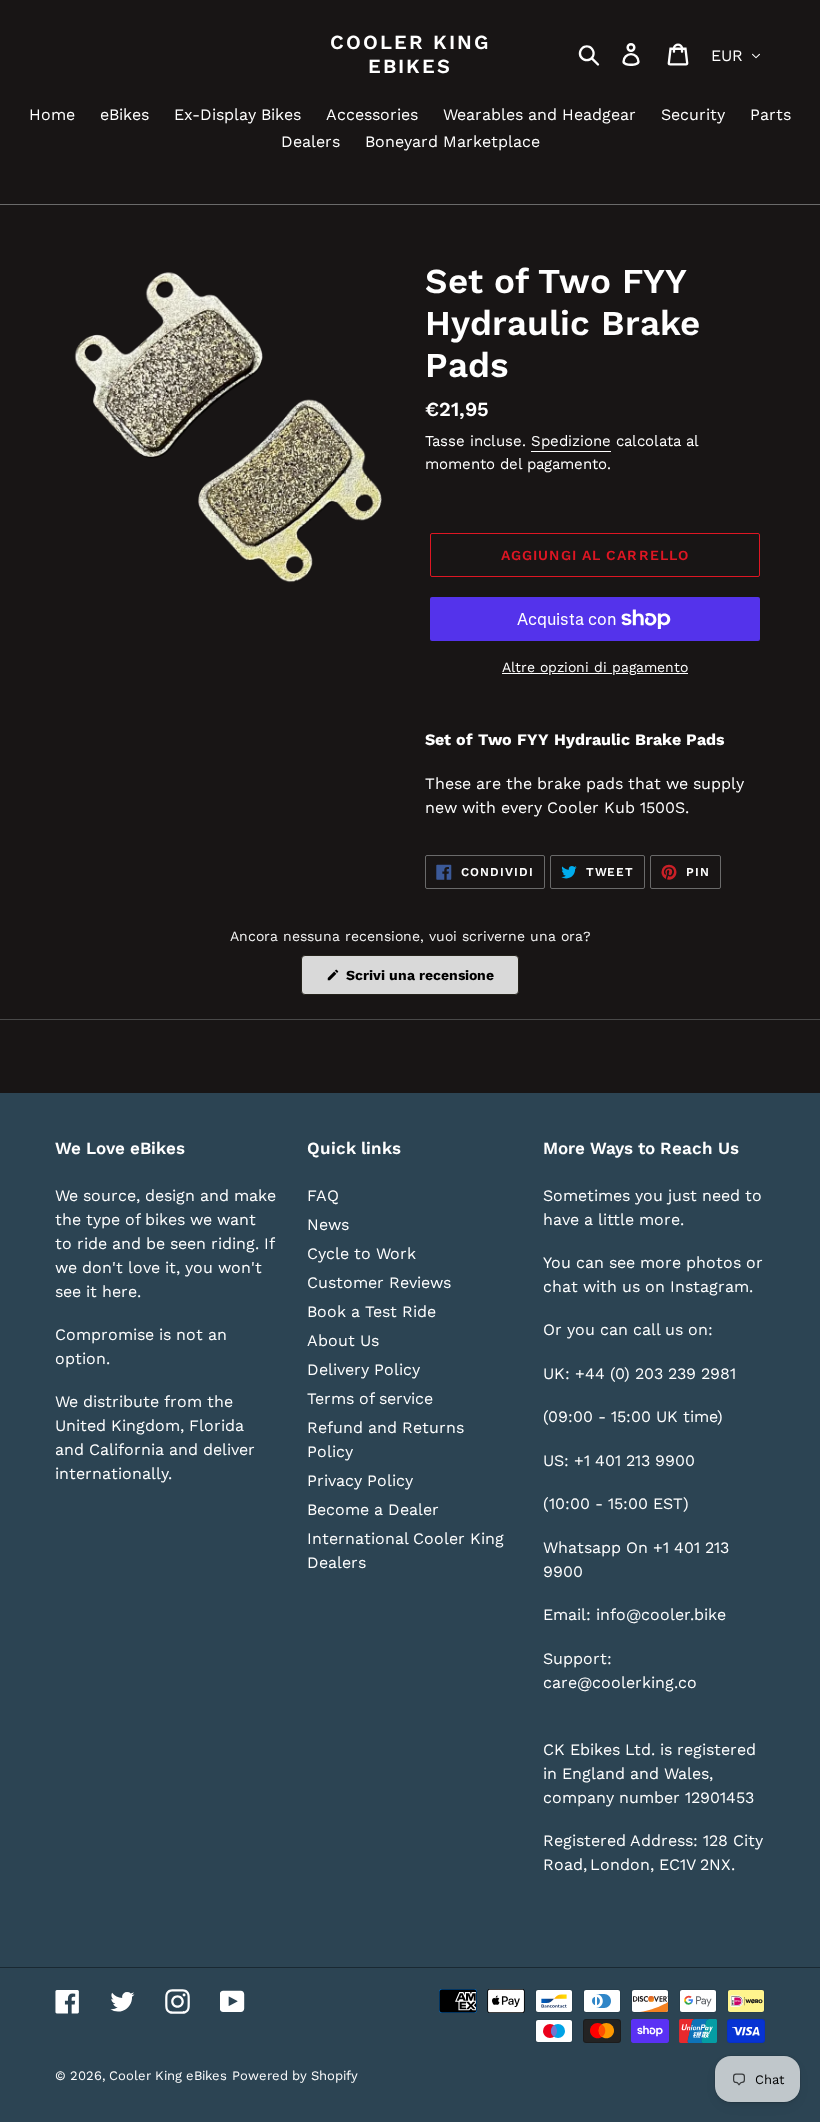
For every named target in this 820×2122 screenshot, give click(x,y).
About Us (343, 1340)
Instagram (709, 1286)
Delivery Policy (363, 1369)
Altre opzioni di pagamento (595, 667)
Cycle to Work (361, 1253)
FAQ (323, 1195)
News (328, 1224)
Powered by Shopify (295, 2075)
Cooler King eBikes (410, 54)
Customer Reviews (379, 1282)
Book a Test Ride (371, 1311)
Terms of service (370, 1398)
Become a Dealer (373, 1509)
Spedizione (571, 441)
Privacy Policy (360, 1480)
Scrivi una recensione (430, 980)
